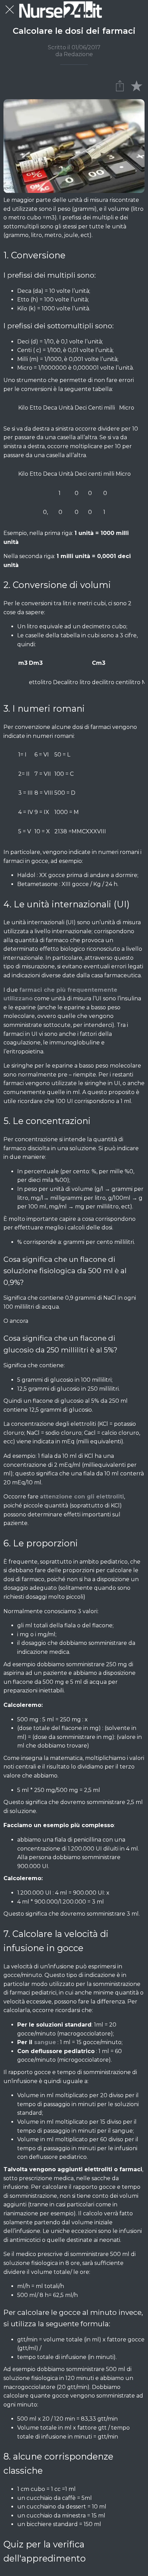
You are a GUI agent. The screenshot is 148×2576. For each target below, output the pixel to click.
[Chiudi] (10, 10)
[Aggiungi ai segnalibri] (136, 85)
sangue (45, 2042)
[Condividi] (120, 85)
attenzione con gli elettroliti (82, 1497)
